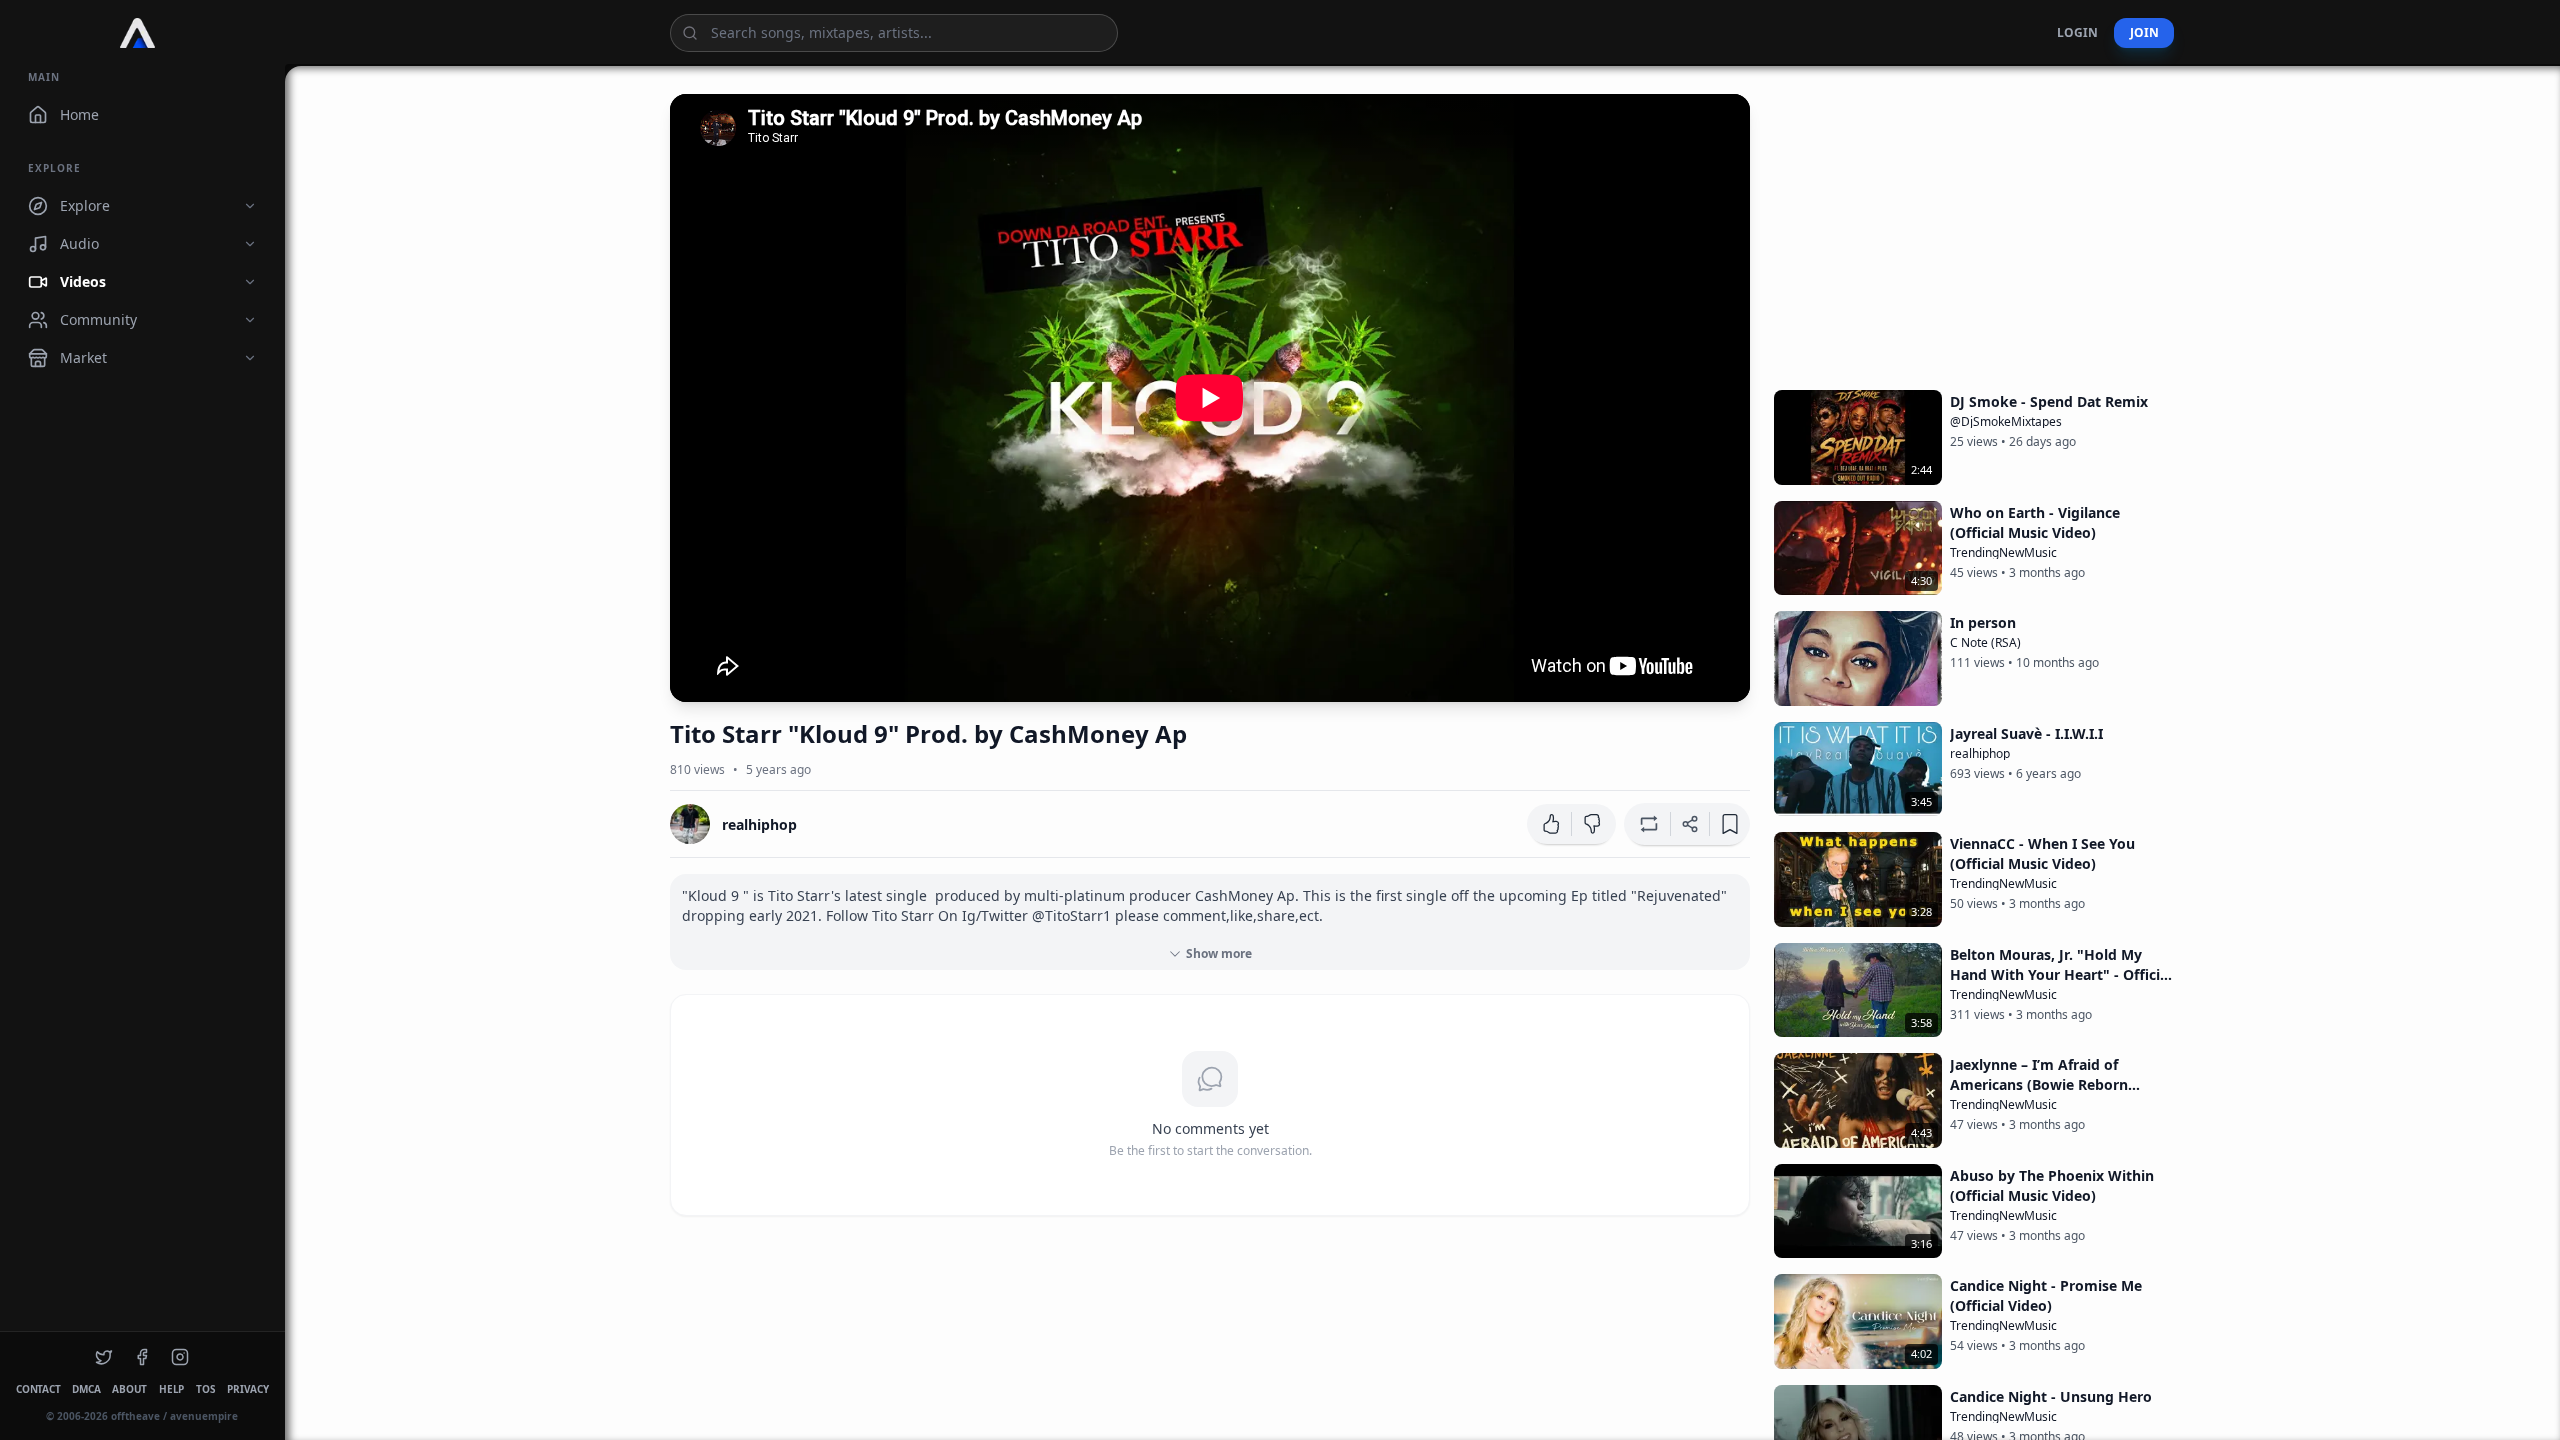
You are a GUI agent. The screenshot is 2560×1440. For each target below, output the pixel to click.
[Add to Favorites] (1730, 824)
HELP (171, 1389)
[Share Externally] (1690, 824)
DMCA (86, 1389)
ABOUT (129, 1389)
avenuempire (204, 1416)
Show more (1219, 953)
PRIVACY (247, 1389)
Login (2077, 32)
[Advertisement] (1974, 234)
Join (2144, 32)
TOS (205, 1389)
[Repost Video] (1647, 824)
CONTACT (38, 1389)
